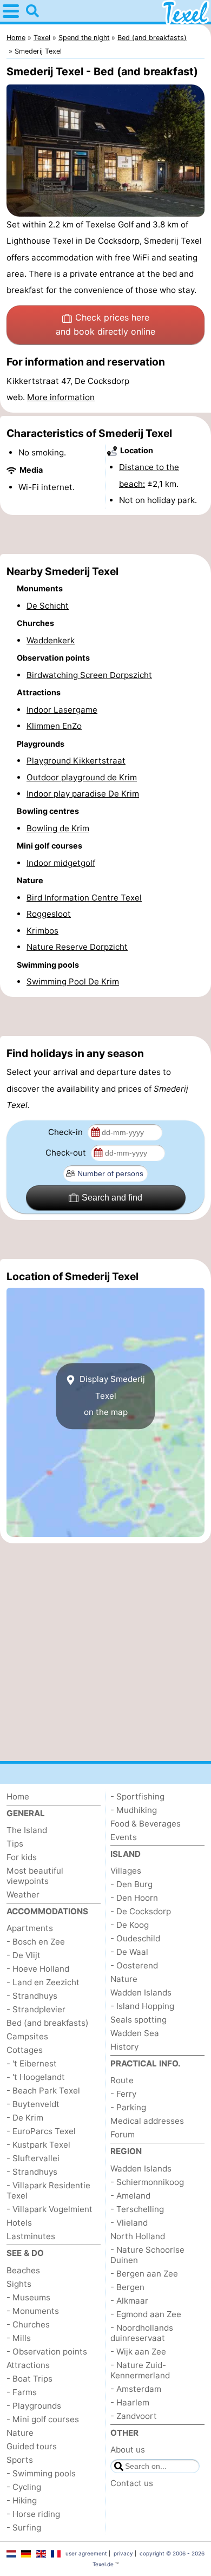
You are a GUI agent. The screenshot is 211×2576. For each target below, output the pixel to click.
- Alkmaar (129, 2301)
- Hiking (22, 2500)
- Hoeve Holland (38, 1969)
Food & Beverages (146, 1824)
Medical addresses (147, 2121)
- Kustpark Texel (38, 2145)
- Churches (28, 2324)
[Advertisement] (105, 534)
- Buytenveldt (33, 2104)
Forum (123, 2134)
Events (124, 1837)
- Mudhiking (134, 1810)
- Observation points (47, 2352)
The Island (27, 1830)
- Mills (19, 2338)
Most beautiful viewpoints (35, 1876)
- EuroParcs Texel (41, 2131)
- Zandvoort (134, 2416)
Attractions (28, 2365)
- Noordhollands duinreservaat (142, 2333)
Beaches (23, 2270)
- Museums (28, 2297)
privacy (123, 2553)
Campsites (27, 2036)
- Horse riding (33, 2514)
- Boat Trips (29, 2379)
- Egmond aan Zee (146, 2314)
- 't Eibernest (32, 2063)
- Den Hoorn (134, 1898)
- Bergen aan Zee (144, 2274)
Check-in (67, 1132)
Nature (20, 2433)
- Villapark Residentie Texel (48, 2190)
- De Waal (129, 1952)
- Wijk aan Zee (138, 2352)
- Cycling (24, 2487)
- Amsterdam (136, 2389)
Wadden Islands (141, 1993)
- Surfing (24, 2528)
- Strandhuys (32, 1996)
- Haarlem (130, 2402)
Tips (15, 1844)
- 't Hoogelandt (36, 2077)
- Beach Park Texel (43, 2091)
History (124, 2047)
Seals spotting (139, 2020)
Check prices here (105, 324)
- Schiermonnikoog (147, 2182)
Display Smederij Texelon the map (111, 1396)
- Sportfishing (137, 1796)
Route (122, 2080)
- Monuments (33, 2311)
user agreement (86, 2553)
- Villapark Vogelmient (50, 2209)
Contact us (132, 2483)
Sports (20, 2460)
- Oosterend (134, 1965)
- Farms (22, 2392)
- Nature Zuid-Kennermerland (140, 2370)
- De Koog (130, 1925)
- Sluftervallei (33, 2158)
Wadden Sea (135, 2033)
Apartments (30, 1928)
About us (128, 2450)
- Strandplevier (36, 2009)
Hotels (19, 2223)
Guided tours (32, 2446)
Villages (126, 1871)
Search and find (112, 1198)
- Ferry (123, 2094)
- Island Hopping (142, 2006)
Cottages (25, 2050)
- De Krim (25, 2118)
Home (18, 1796)
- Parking (128, 2107)
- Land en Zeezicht (43, 1982)
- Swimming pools (41, 2473)
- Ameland (130, 2196)
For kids (22, 1857)
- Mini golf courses (43, 2419)
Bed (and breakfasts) (48, 2023)
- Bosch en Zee (36, 1942)
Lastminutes (31, 2236)
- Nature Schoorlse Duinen (147, 2255)
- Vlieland (129, 2223)
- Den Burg (131, 1884)
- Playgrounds (34, 2406)
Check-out (67, 1153)
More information (61, 397)
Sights (19, 2284)
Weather (23, 1894)
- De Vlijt (24, 1955)
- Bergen (127, 2287)
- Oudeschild (135, 1938)
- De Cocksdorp (141, 1911)
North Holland (138, 2236)
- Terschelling (137, 2209)
